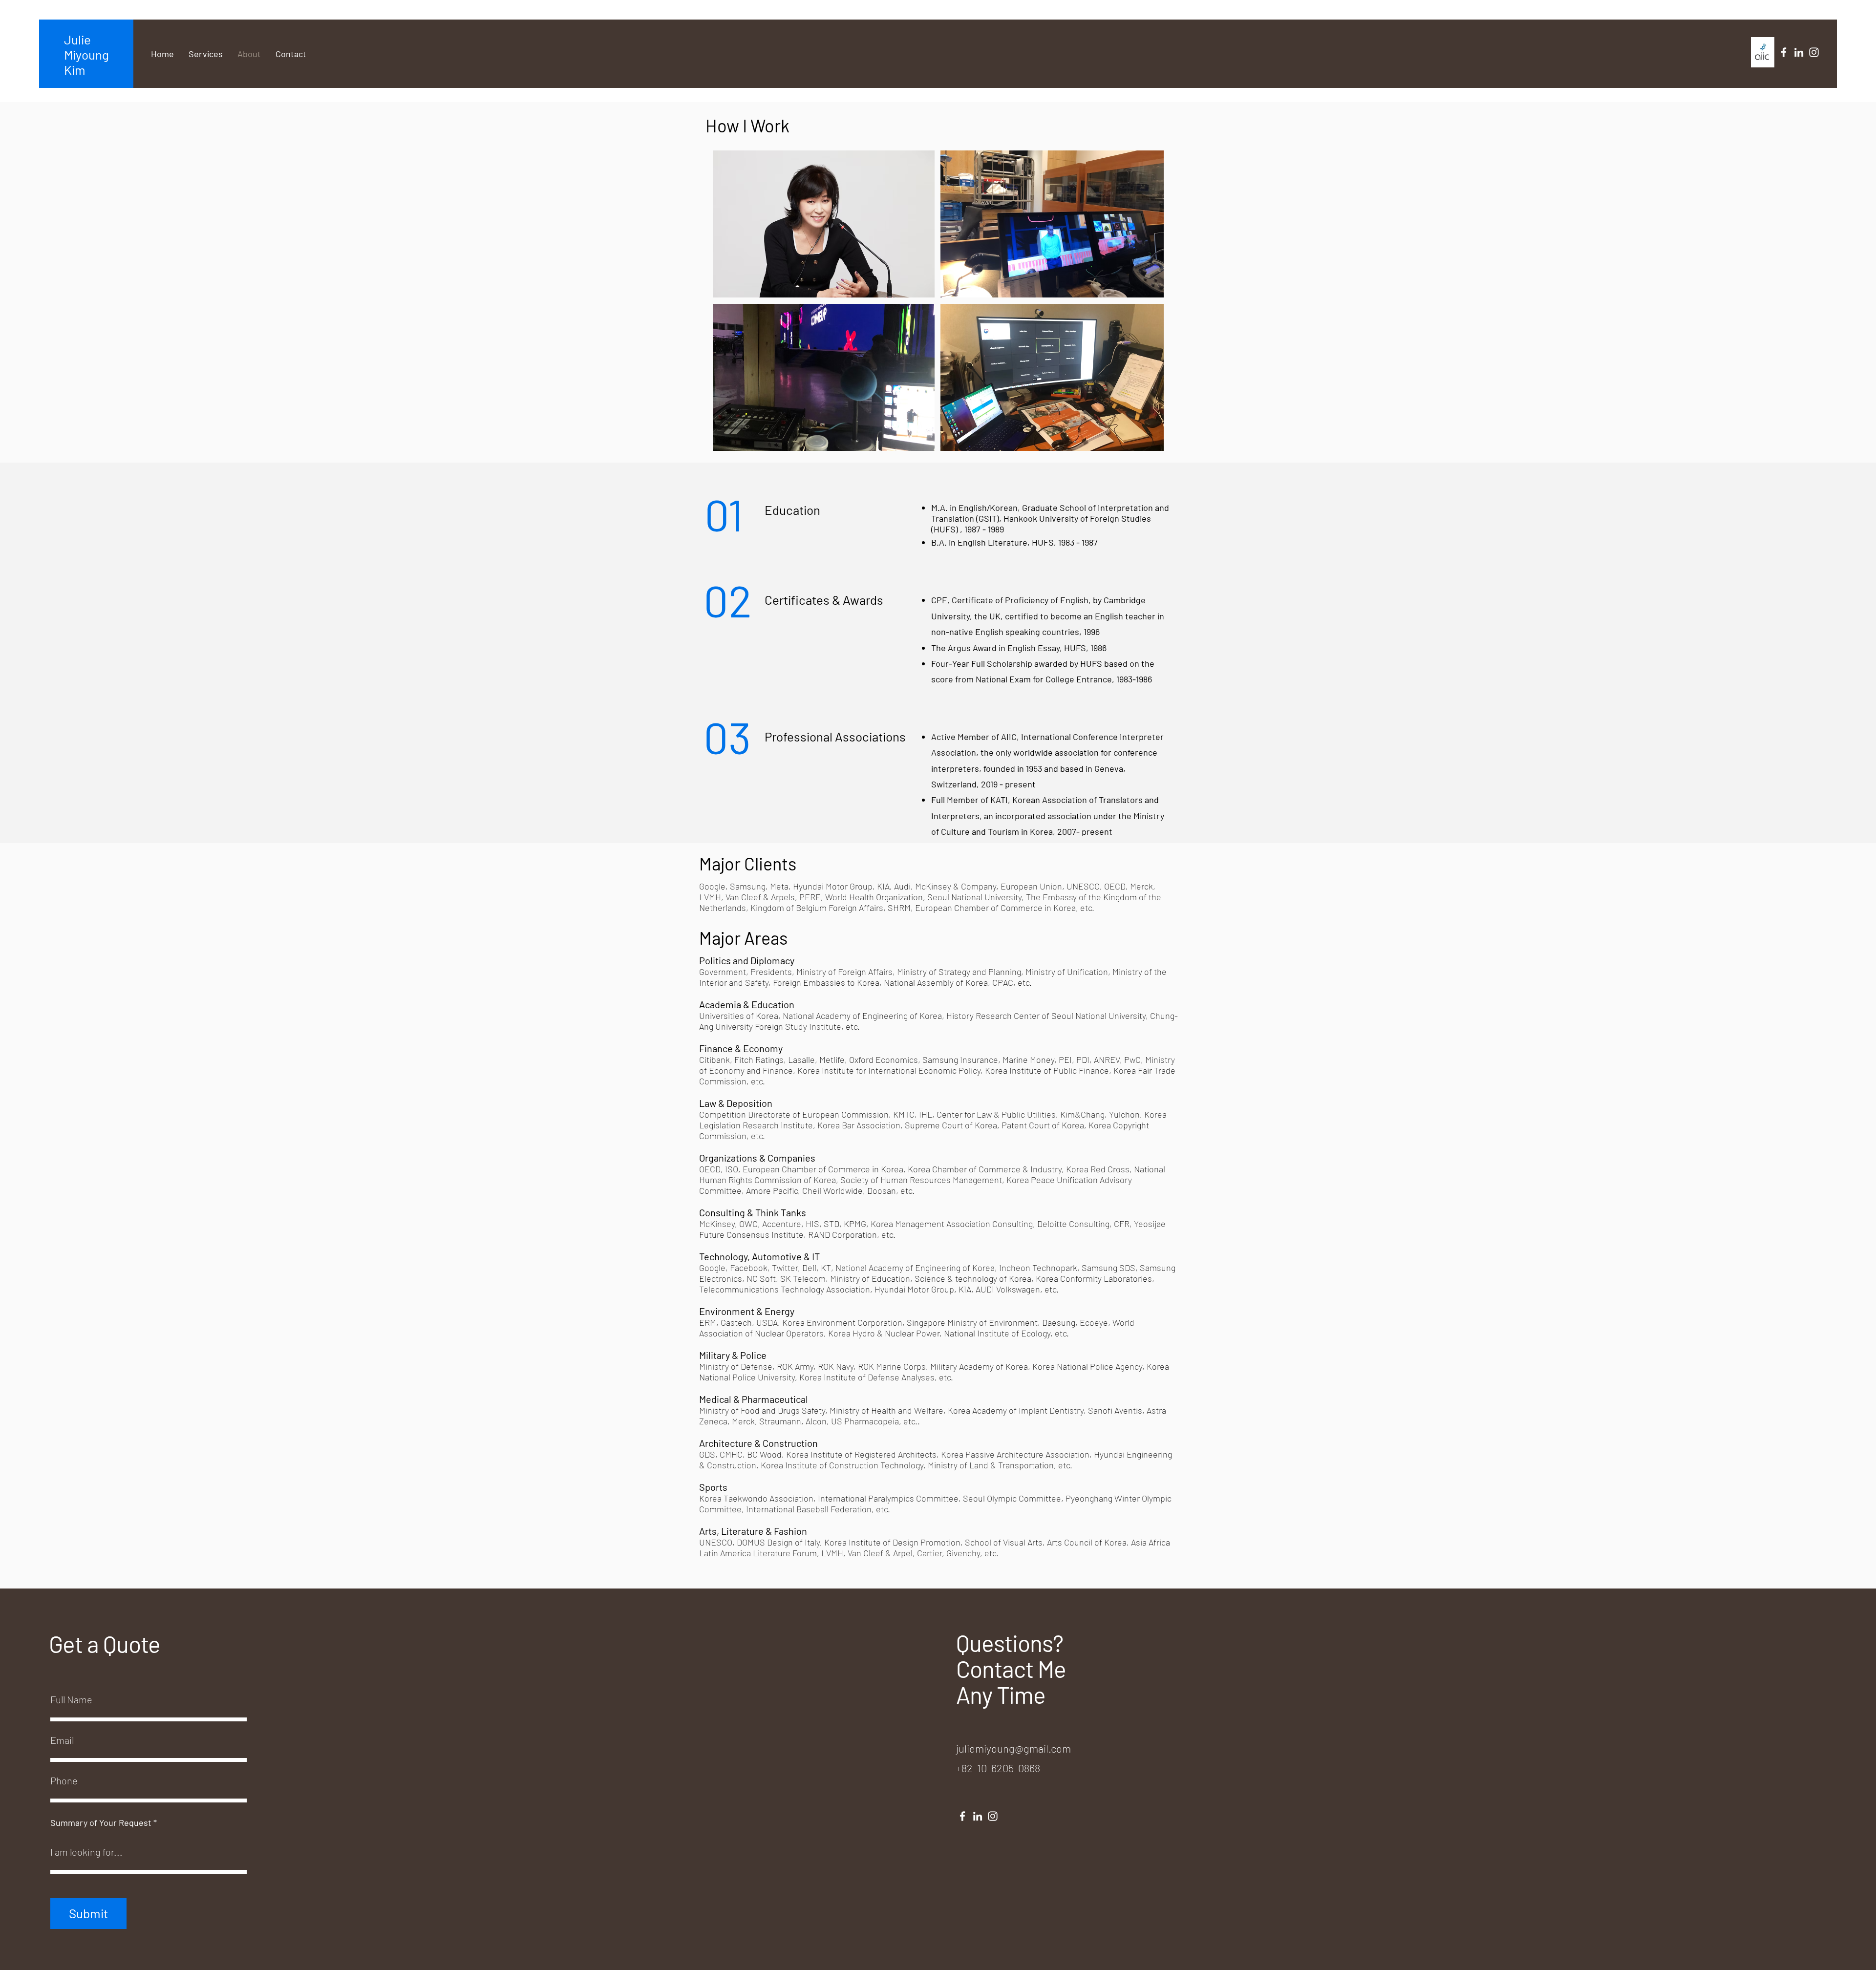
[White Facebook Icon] (1784, 52)
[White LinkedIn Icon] (1799, 52)
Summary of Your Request (101, 1822)
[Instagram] (993, 1816)
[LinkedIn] (978, 1816)
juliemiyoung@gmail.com (1013, 1748)
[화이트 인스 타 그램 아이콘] (1814, 52)
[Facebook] (962, 1816)
